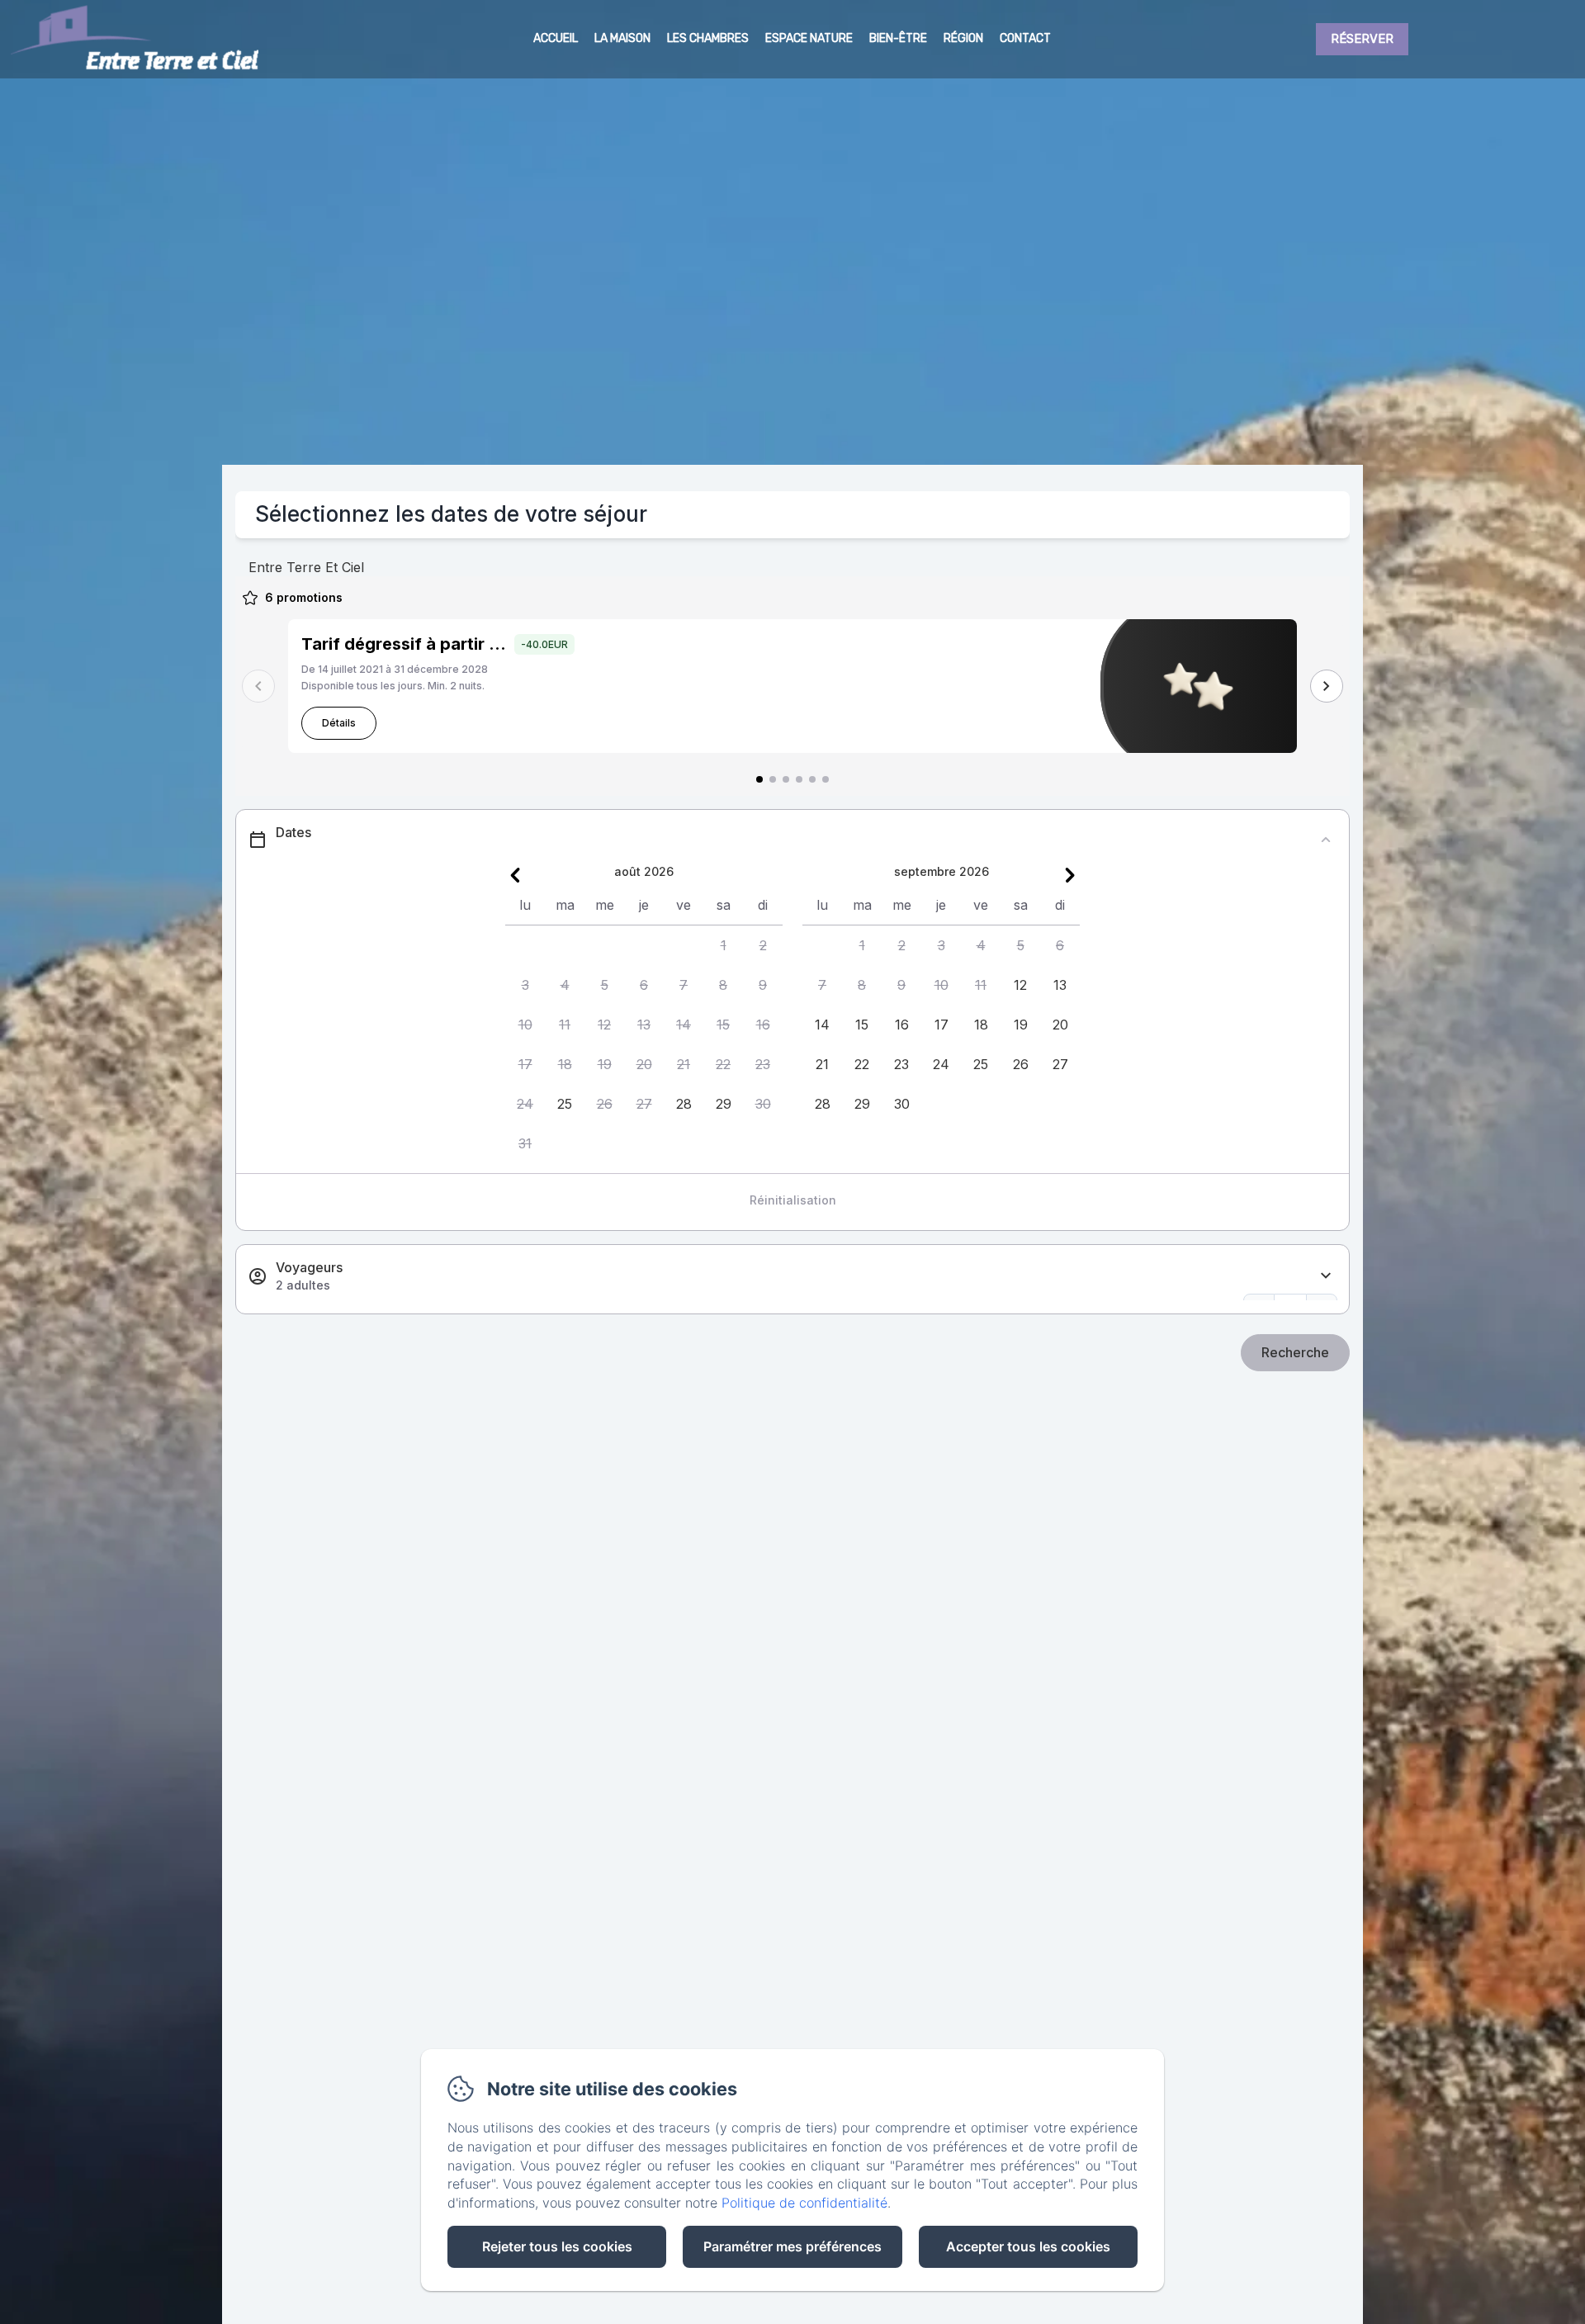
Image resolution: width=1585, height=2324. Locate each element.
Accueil (556, 38)
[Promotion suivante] (1327, 686)
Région (963, 38)
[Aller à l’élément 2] (773, 779)
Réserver (1362, 39)
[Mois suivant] (1070, 875)
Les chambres (708, 38)
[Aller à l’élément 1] (759, 779)
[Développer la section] (1326, 1276)
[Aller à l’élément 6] (826, 779)
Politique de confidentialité (804, 2203)
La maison (622, 38)
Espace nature (809, 38)
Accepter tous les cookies (1028, 2246)
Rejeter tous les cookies (557, 2246)
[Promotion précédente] (258, 686)
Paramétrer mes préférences (792, 2246)
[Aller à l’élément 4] (799, 779)
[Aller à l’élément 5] (812, 779)
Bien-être (898, 38)
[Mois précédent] (515, 875)
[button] (723, 945)
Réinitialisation (793, 1200)
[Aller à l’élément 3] (786, 779)
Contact (1025, 38)
